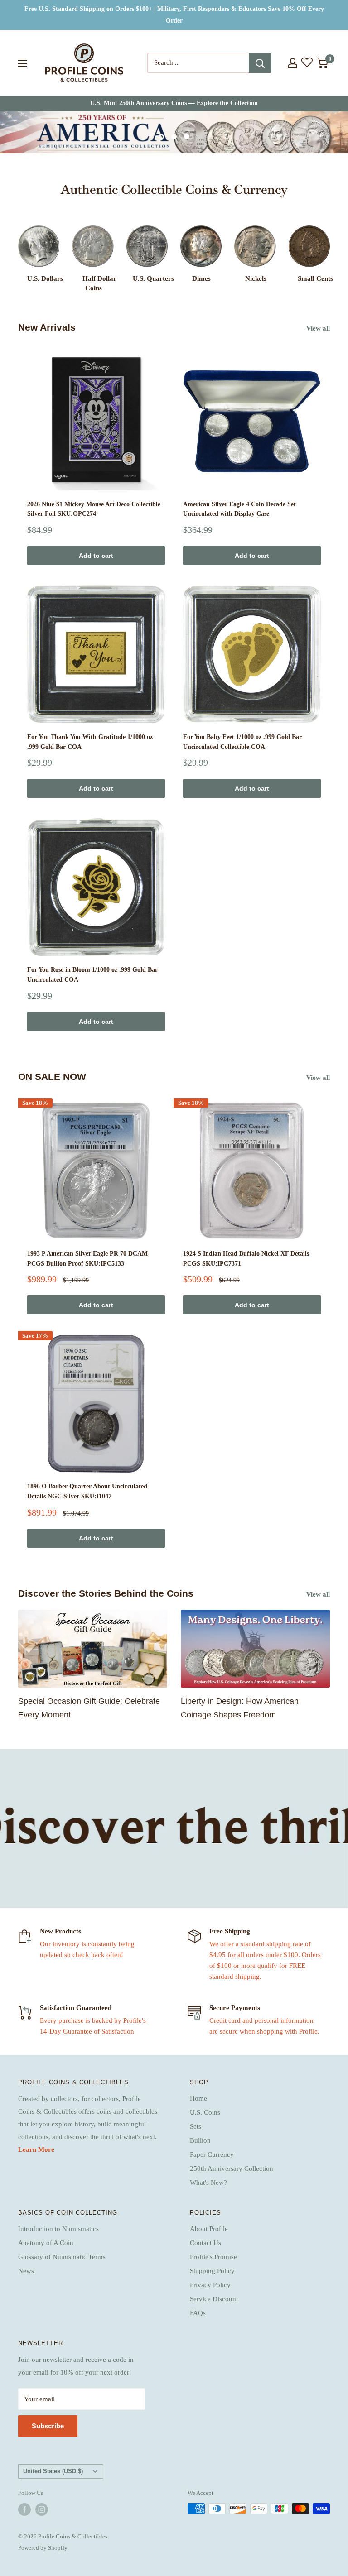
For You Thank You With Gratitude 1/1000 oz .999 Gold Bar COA (90, 742)
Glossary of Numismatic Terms (62, 2257)
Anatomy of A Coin (46, 2243)
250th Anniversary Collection (232, 2168)
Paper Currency (212, 2154)
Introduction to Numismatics (58, 2229)
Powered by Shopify (43, 2548)
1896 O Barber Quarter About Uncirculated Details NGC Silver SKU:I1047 (87, 1491)
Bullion (200, 2140)
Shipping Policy (212, 2271)
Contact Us (205, 2243)
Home (198, 2098)
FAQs (198, 2313)
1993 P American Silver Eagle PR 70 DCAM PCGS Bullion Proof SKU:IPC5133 (87, 1259)
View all (319, 328)
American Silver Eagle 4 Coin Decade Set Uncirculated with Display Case (239, 509)
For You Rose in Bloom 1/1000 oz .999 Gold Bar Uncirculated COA (92, 975)
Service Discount (214, 2299)
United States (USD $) (53, 2471)
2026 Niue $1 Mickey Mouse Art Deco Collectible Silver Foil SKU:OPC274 (94, 509)
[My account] (293, 63)
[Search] (260, 63)
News (26, 2271)
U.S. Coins (205, 2112)
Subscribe (48, 2426)
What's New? (208, 2183)
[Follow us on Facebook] (24, 2509)
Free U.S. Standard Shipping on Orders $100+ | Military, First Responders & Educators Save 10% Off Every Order (174, 15)
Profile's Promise (213, 2257)
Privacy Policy (210, 2285)
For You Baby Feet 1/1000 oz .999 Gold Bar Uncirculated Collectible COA (242, 742)
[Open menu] (23, 63)
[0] (322, 63)
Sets (196, 2126)
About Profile (209, 2229)
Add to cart (96, 556)
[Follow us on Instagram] (42, 2509)
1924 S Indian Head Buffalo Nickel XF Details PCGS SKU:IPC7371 (246, 1259)
